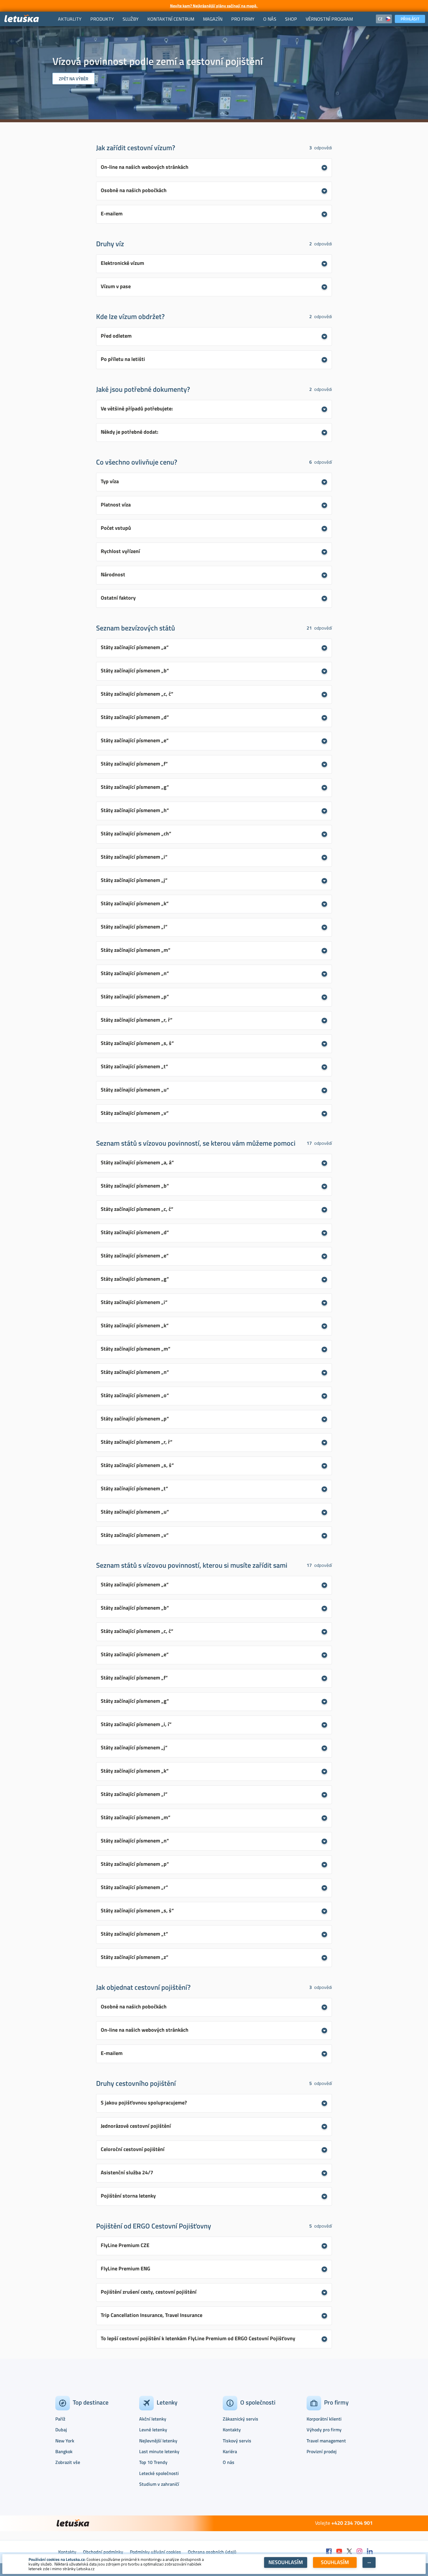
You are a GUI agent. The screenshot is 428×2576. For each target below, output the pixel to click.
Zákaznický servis (240, 2419)
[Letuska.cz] (22, 19)
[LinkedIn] (370, 2552)
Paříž (60, 2419)
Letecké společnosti (159, 2473)
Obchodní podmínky (103, 2552)
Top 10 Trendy (153, 2462)
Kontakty (232, 2430)
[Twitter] (349, 2552)
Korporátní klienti (324, 2419)
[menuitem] (70, 19)
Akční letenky (153, 2419)
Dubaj (61, 2430)
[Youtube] (339, 2552)
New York (65, 2441)
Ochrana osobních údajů (212, 2552)
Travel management (326, 2441)
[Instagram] (360, 2552)
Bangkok (64, 2451)
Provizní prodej (322, 2451)
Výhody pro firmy (324, 2430)
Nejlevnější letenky (158, 2441)
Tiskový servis (237, 2441)
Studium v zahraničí (159, 2484)
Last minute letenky (159, 2451)
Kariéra (230, 2451)
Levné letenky (153, 2430)
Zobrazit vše (68, 2462)
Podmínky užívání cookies (155, 2552)
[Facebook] (329, 2552)
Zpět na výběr (74, 79)
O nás (229, 2462)
